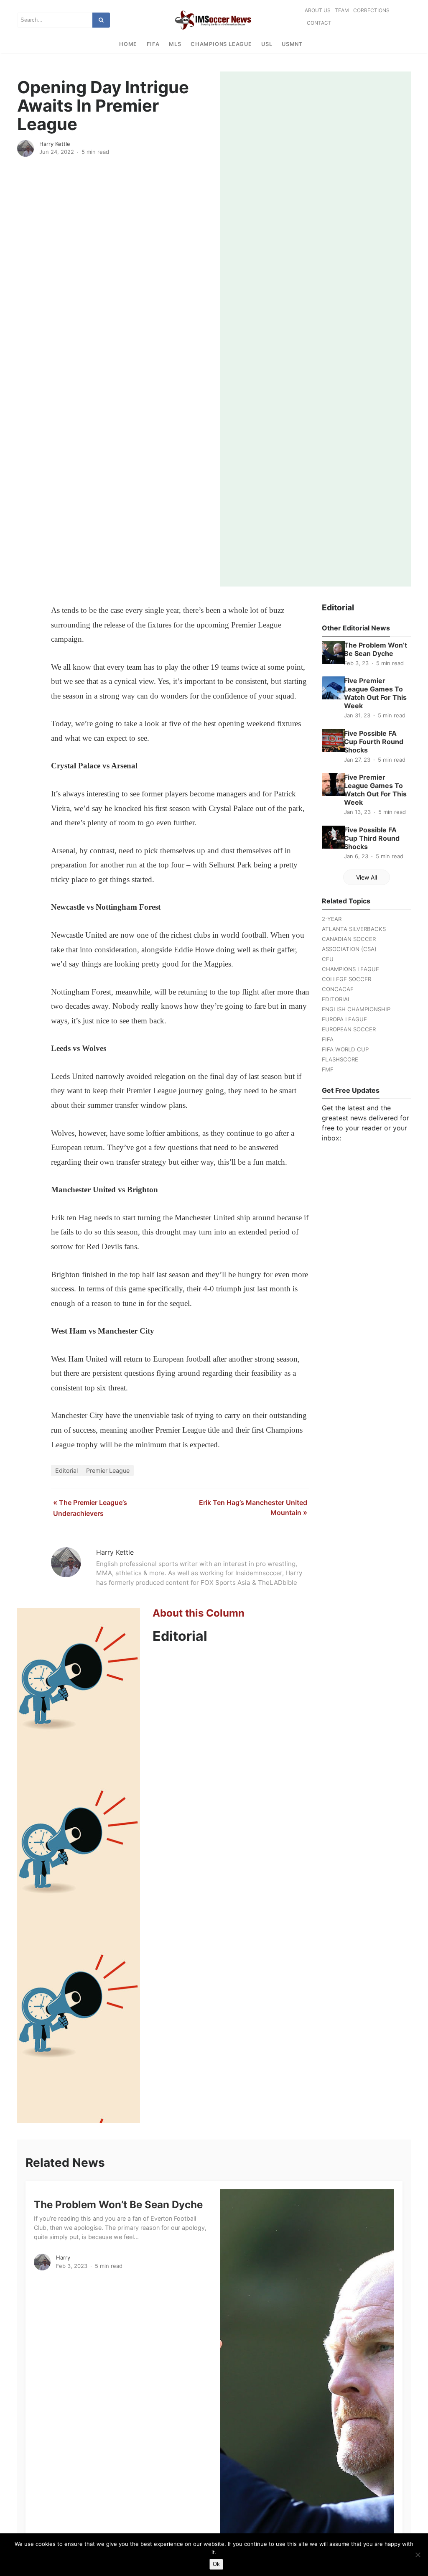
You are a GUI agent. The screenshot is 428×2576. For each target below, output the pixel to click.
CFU (328, 959)
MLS (175, 44)
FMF (328, 1069)
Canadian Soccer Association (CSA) (349, 944)
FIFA (153, 44)
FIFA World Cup (345, 1049)
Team (342, 10)
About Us (318, 10)
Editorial (66, 1470)
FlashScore (340, 1059)
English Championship (356, 1009)
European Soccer (349, 1029)
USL (267, 44)
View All (367, 877)
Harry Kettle (55, 144)
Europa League (344, 1019)
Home (128, 44)
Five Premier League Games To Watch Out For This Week (375, 693)
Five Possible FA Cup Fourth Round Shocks (374, 742)
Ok (216, 2564)
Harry (63, 2257)
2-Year (332, 919)
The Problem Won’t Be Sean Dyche (376, 649)
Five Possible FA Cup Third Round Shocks (372, 838)
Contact (319, 23)
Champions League (221, 44)
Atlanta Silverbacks (354, 929)
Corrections (371, 10)
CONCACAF (338, 989)
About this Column (199, 1613)
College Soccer (346, 979)
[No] (418, 2555)
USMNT (292, 44)
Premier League (108, 1470)
